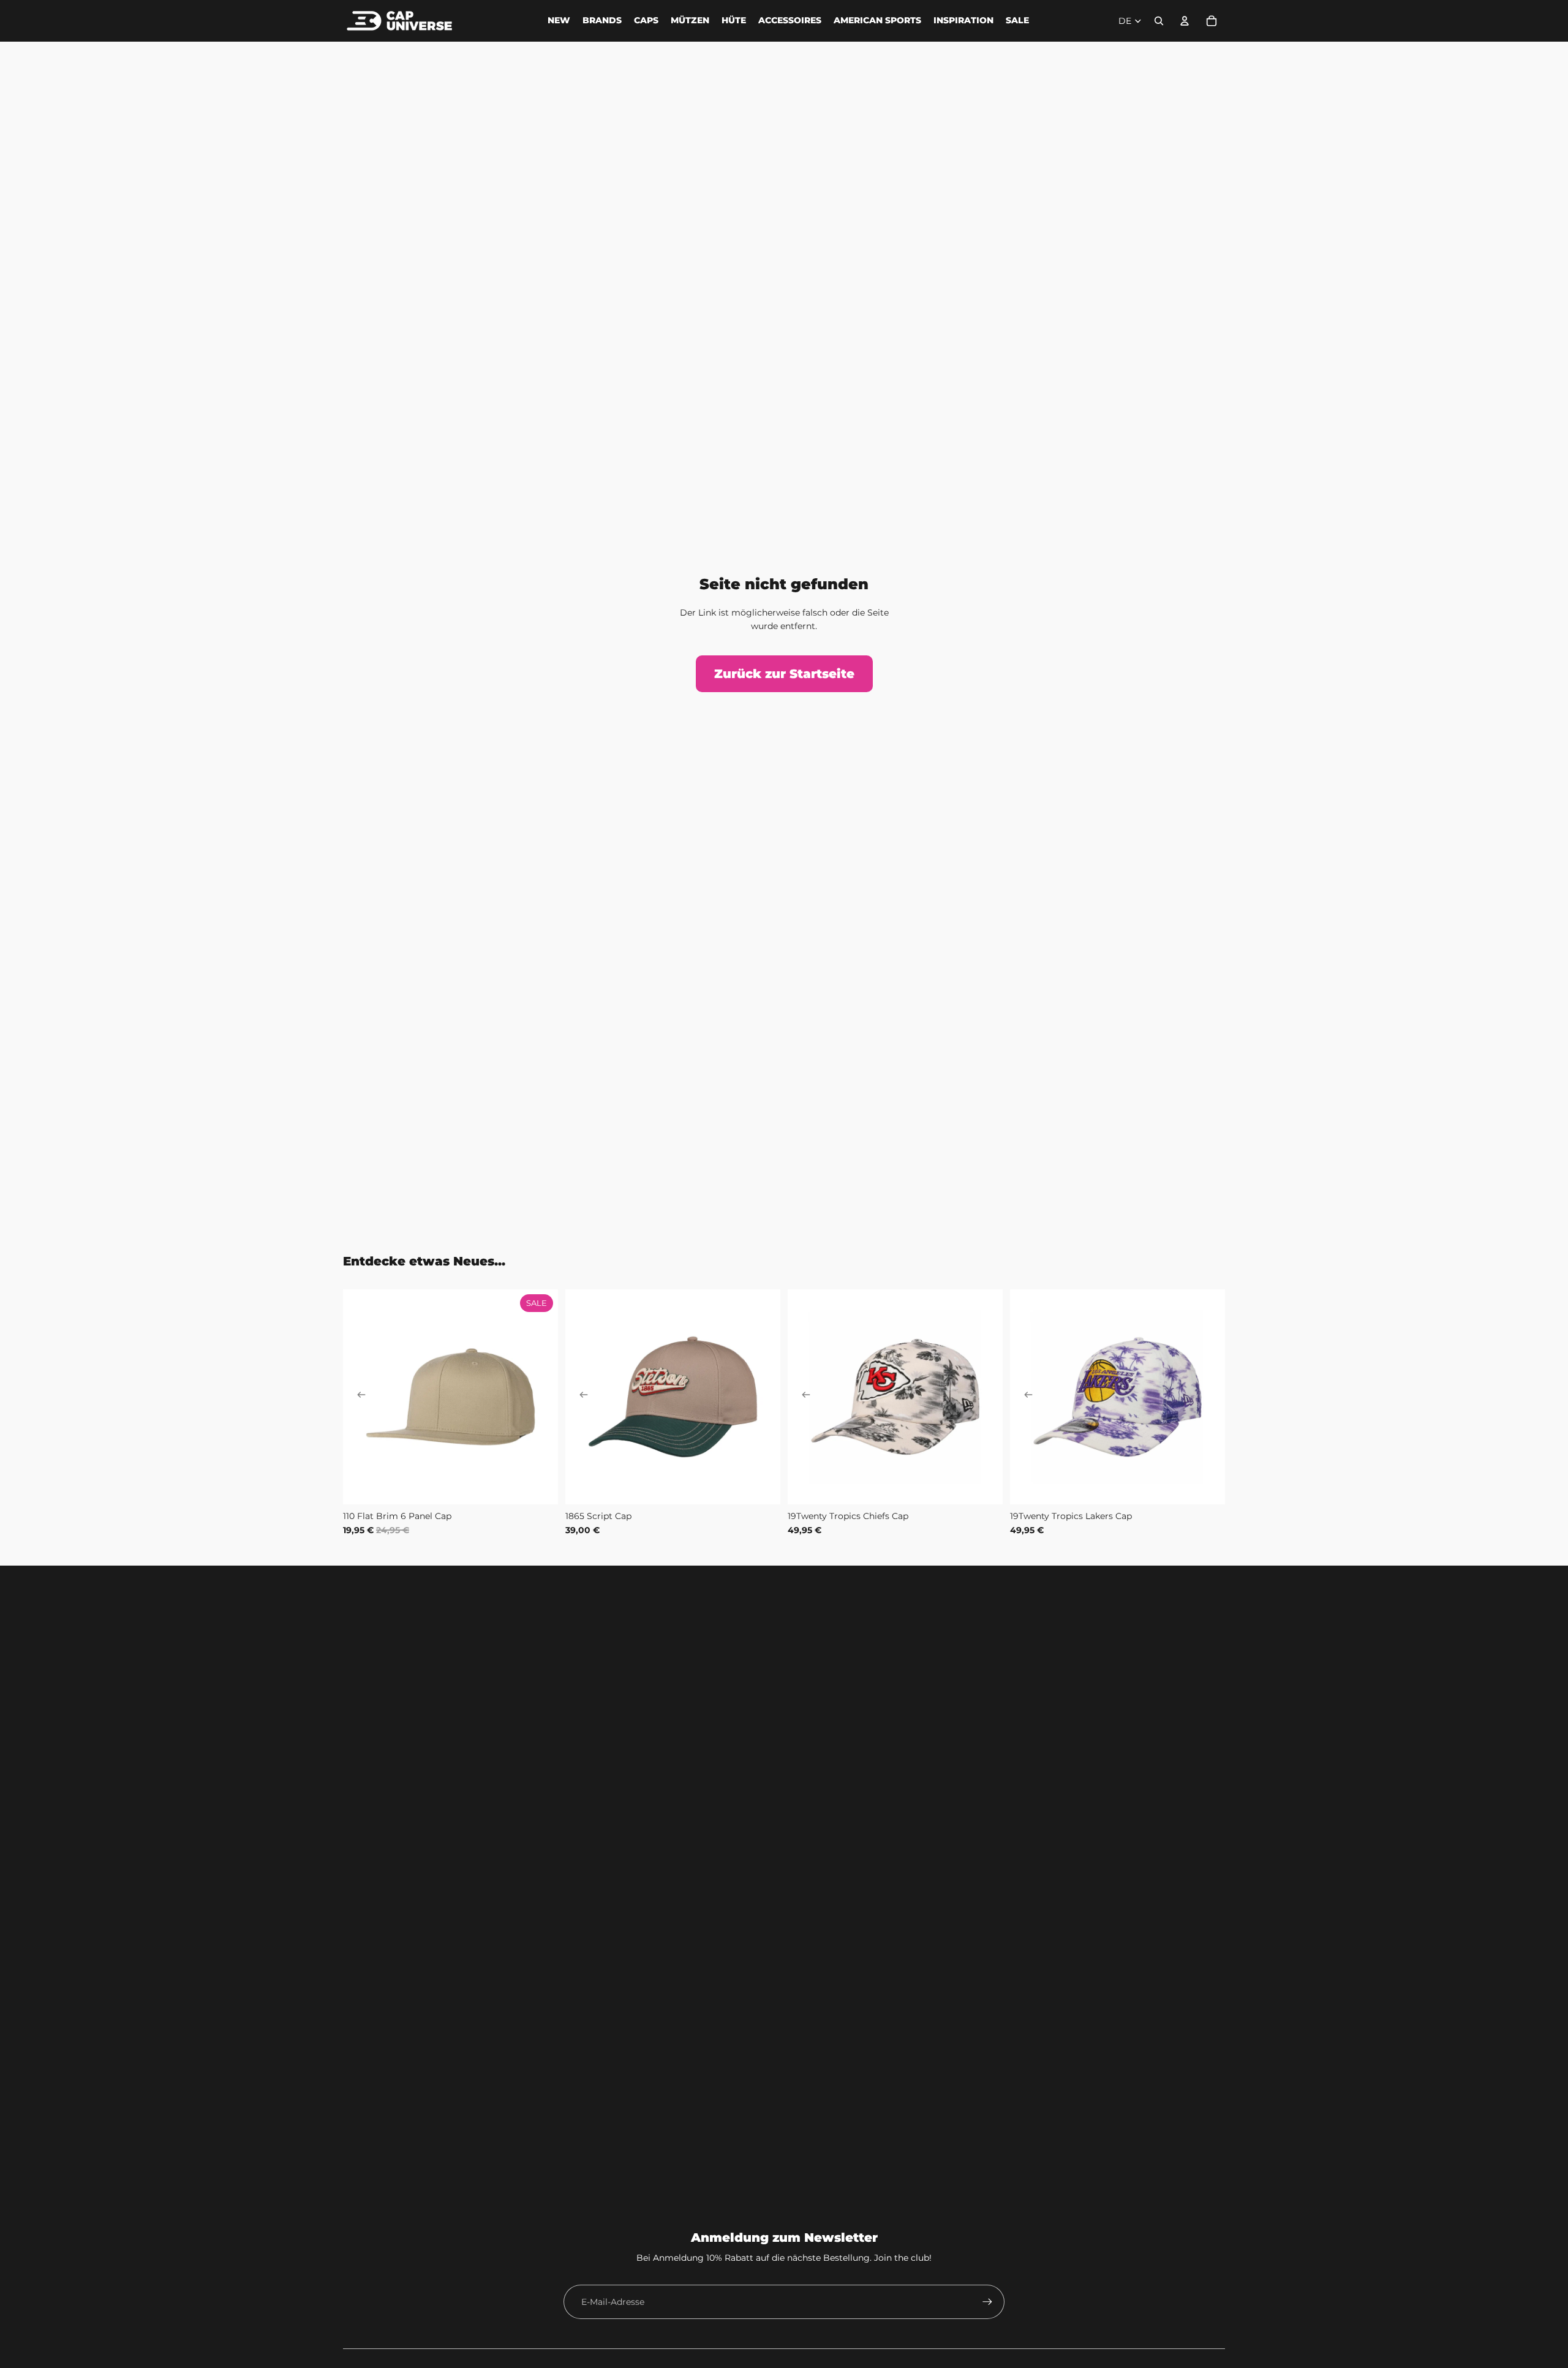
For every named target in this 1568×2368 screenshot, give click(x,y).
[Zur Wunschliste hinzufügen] (359, 1305)
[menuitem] (559, 21)
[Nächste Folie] (540, 1397)
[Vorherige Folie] (361, 1397)
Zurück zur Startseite (784, 674)
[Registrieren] (987, 2302)
